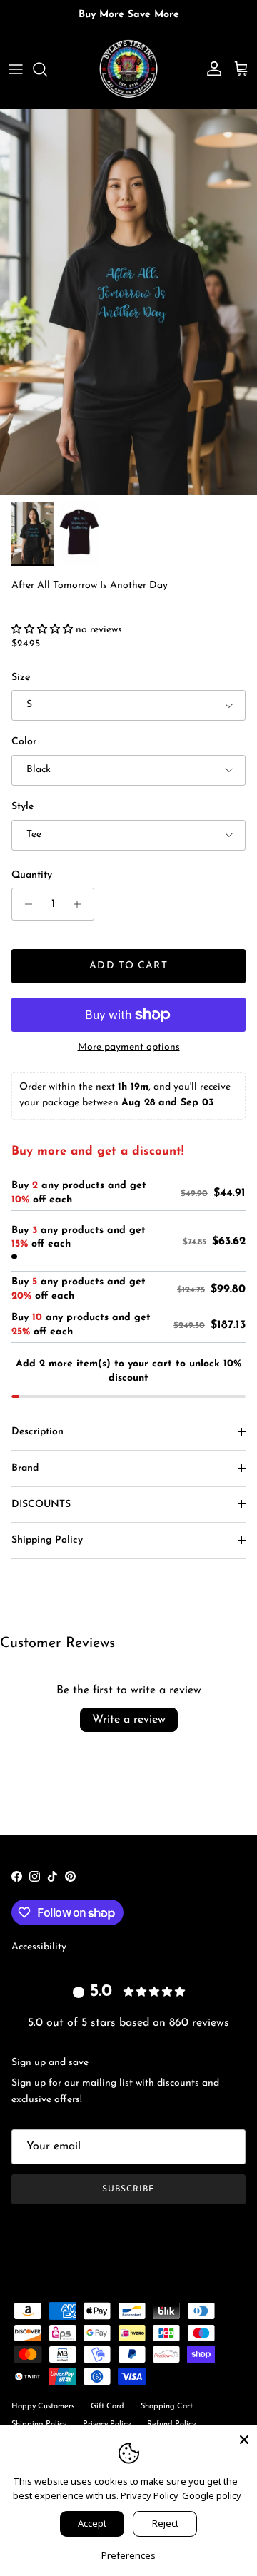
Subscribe (128, 2189)
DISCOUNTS (41, 1505)
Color (24, 742)
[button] (44, 630)
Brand (25, 1468)
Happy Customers (43, 2407)
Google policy (212, 2495)
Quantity (32, 875)
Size (21, 678)
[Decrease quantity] (25, 904)
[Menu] (16, 69)
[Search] (47, 69)
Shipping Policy (47, 1540)
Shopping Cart (167, 2407)
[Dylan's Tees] (128, 69)
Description (37, 1432)
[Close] (244, 2438)
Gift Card (107, 2407)
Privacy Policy (150, 2495)
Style (22, 807)
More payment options (129, 1047)
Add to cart (128, 966)
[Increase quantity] (81, 904)
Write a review (129, 1720)
